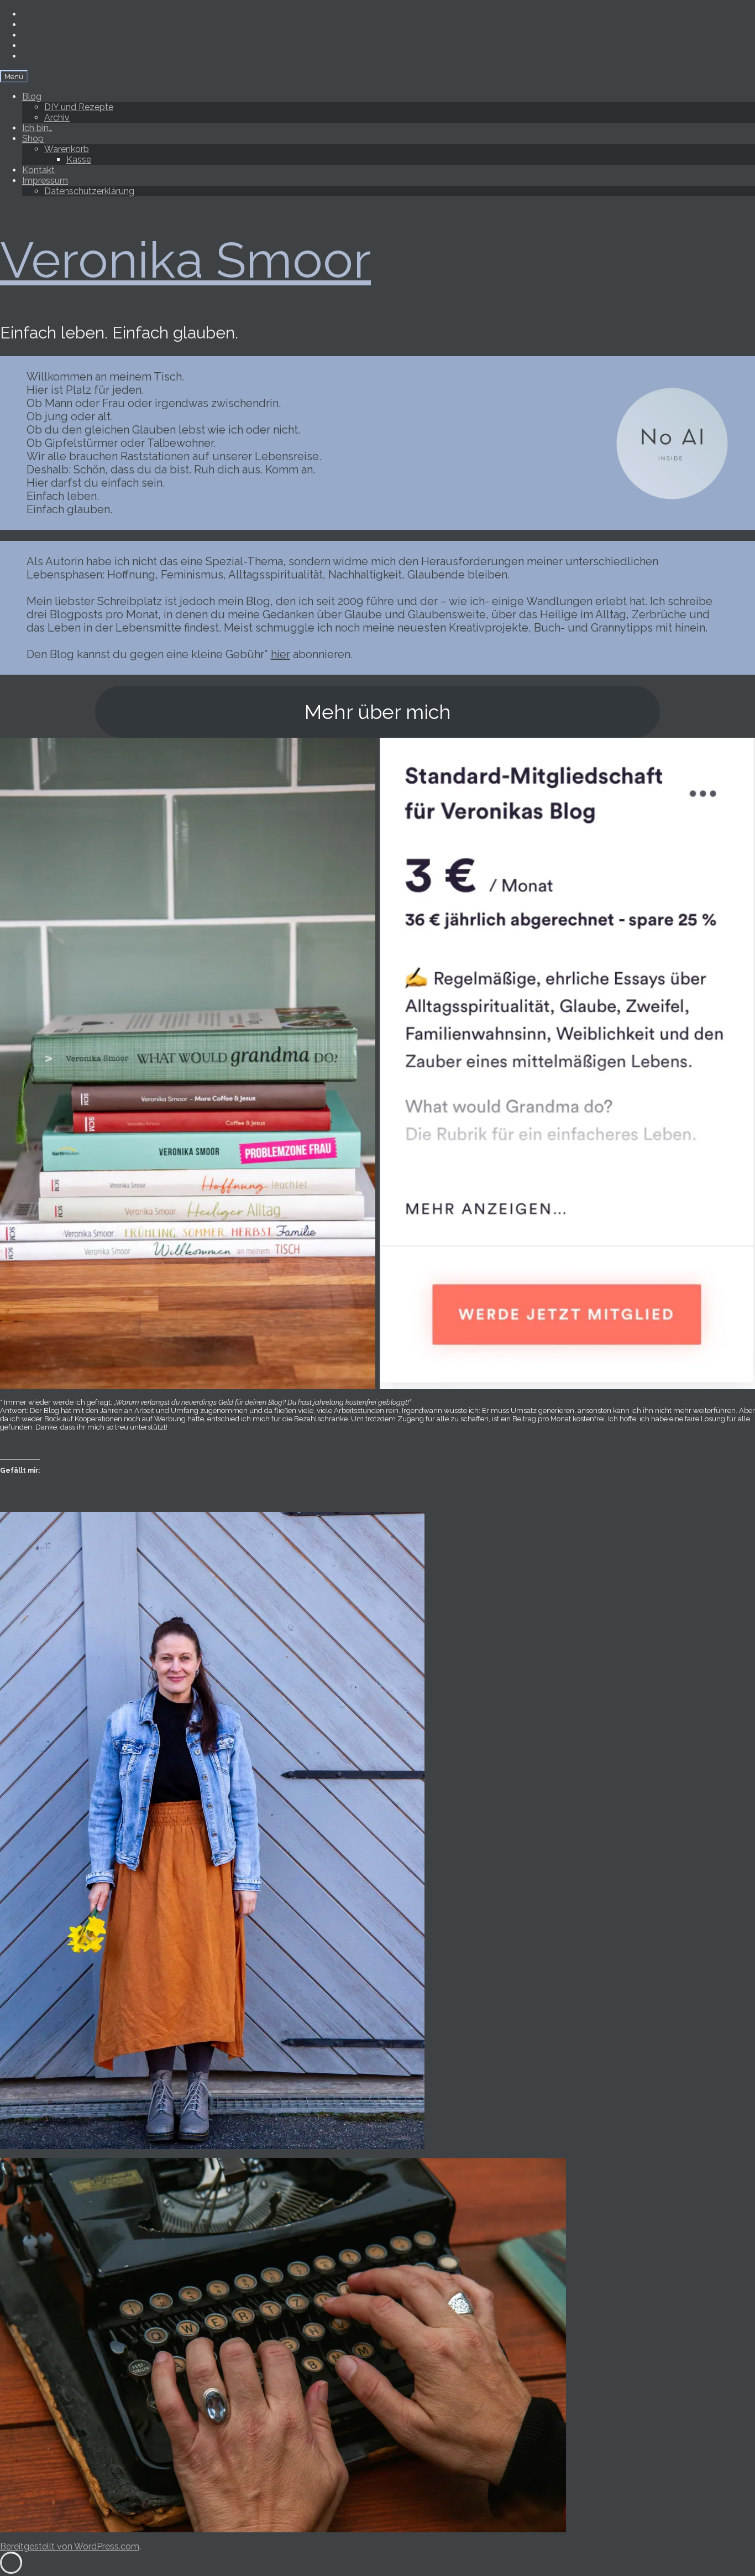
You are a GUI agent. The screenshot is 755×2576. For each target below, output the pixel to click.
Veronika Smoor (185, 260)
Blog (32, 97)
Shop (33, 139)
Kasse (79, 160)
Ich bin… (37, 128)
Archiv (57, 118)
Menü (14, 76)
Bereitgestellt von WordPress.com (70, 2546)
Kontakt (38, 170)
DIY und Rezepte (79, 107)
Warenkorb (67, 149)
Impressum (45, 181)
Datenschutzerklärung (89, 191)
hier (280, 654)
